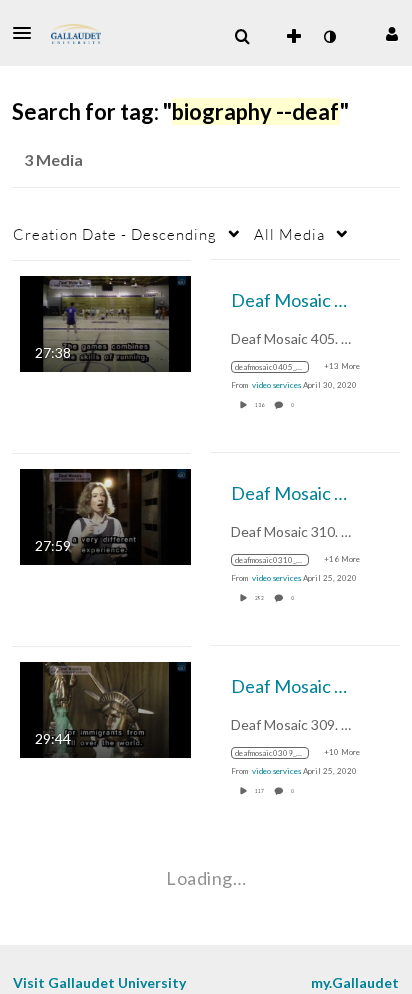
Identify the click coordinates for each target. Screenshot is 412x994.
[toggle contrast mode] (329, 37)
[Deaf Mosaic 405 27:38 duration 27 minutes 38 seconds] (105, 321)
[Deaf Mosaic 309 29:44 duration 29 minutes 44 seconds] (105, 707)
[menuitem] (242, 37)
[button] (28, 33)
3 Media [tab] (53, 159)
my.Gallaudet (355, 982)
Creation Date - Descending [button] (115, 234)
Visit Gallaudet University (99, 982)
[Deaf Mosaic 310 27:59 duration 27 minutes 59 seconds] (105, 514)
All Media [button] (289, 234)
